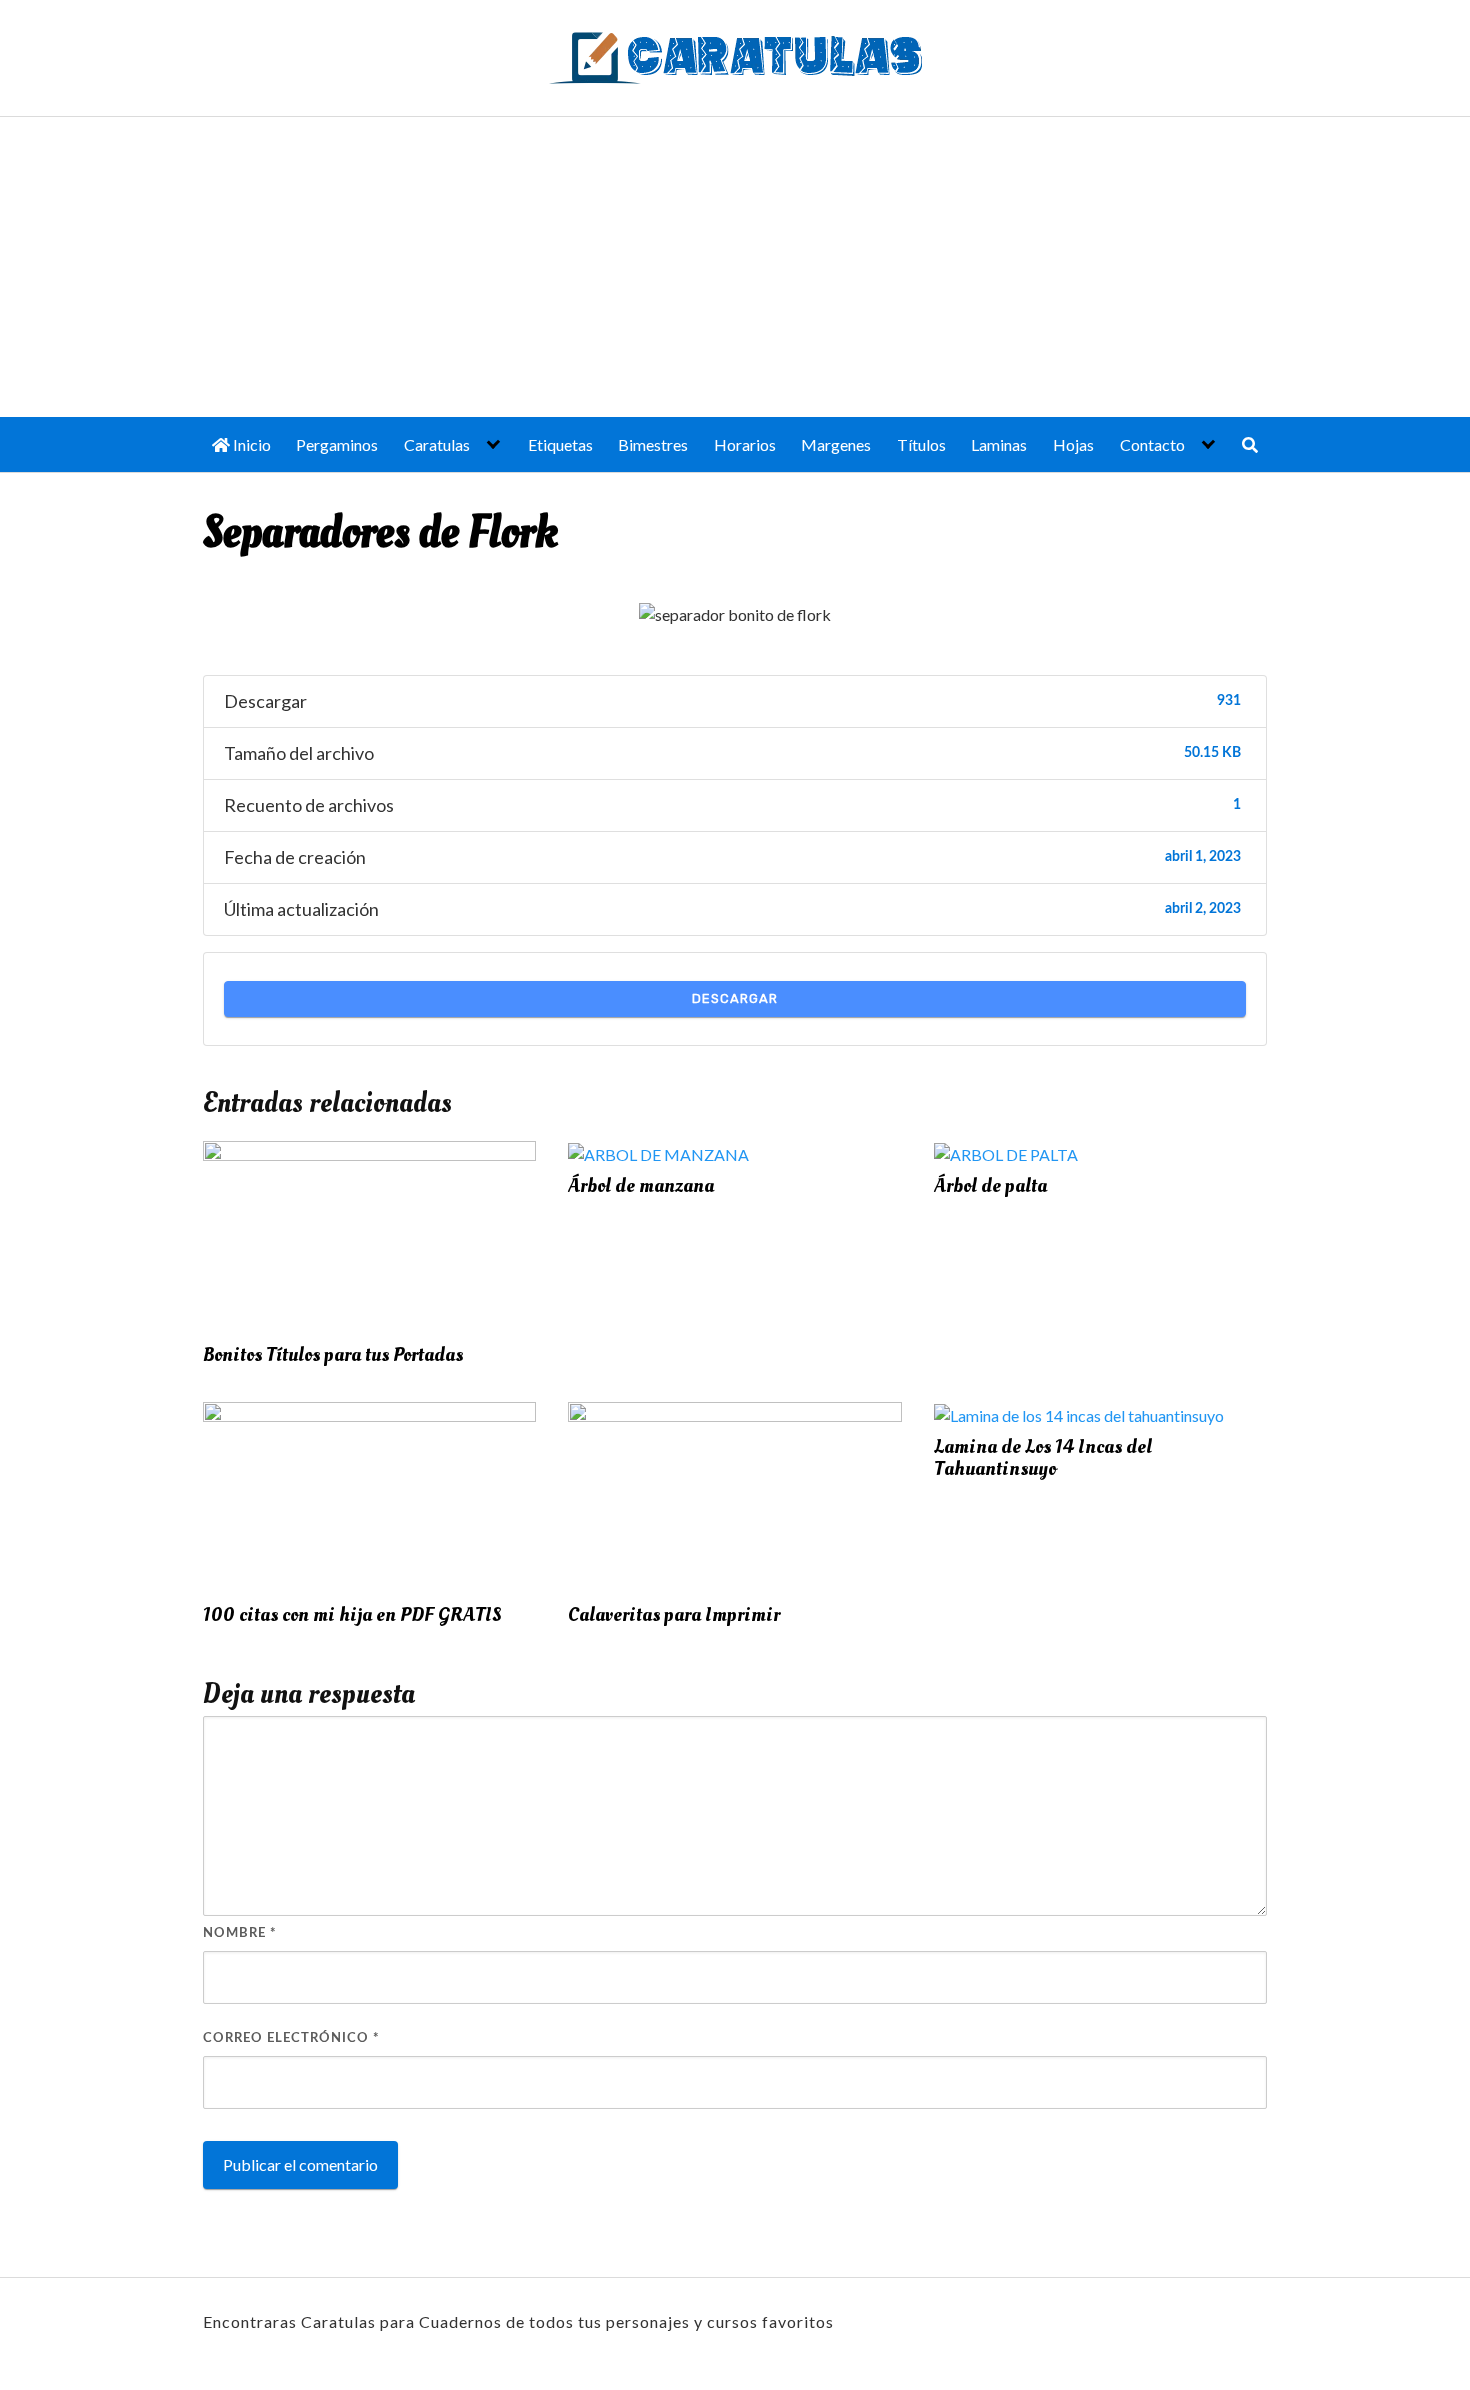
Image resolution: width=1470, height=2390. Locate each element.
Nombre (240, 1933)
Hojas (1073, 444)
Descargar (735, 998)
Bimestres (653, 444)
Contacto (1152, 444)
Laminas (999, 444)
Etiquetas (560, 444)
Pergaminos (337, 444)
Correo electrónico (291, 2038)
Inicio (250, 444)
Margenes (836, 444)
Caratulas (437, 444)
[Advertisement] (735, 267)
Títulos (921, 444)
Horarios (745, 444)
